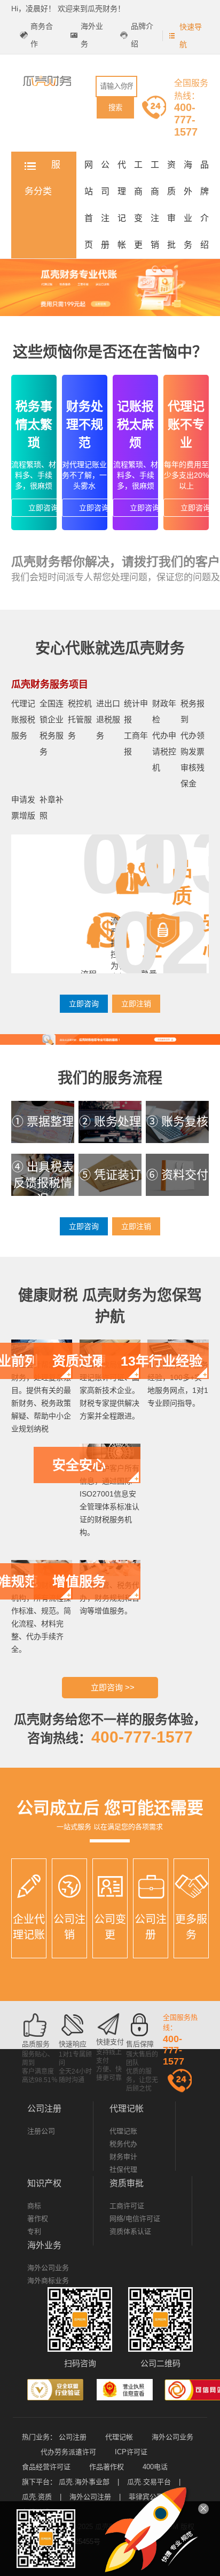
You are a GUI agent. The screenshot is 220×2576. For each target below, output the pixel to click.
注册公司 (41, 2131)
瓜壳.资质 (37, 2497)
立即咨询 (43, 508)
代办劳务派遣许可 (68, 2452)
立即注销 (136, 1004)
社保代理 (123, 2169)
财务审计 (123, 2157)
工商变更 (138, 205)
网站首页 (89, 205)
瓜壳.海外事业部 (84, 2482)
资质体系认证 (130, 2231)
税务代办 (123, 2144)
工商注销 (155, 205)
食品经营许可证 (46, 2467)
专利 (34, 2231)
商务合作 (42, 35)
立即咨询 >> (113, 1687)
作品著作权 (107, 2467)
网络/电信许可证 (135, 2219)
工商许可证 (127, 2206)
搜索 (115, 108)
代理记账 (123, 2131)
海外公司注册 (90, 2497)
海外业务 (92, 35)
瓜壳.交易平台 (149, 2482)
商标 (34, 2206)
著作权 (38, 2219)
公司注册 (105, 205)
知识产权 (44, 2183)
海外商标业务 (48, 2280)
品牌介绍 (142, 35)
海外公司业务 (48, 2268)
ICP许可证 (131, 2452)
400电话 (155, 2467)
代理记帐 (122, 205)
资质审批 (171, 205)
